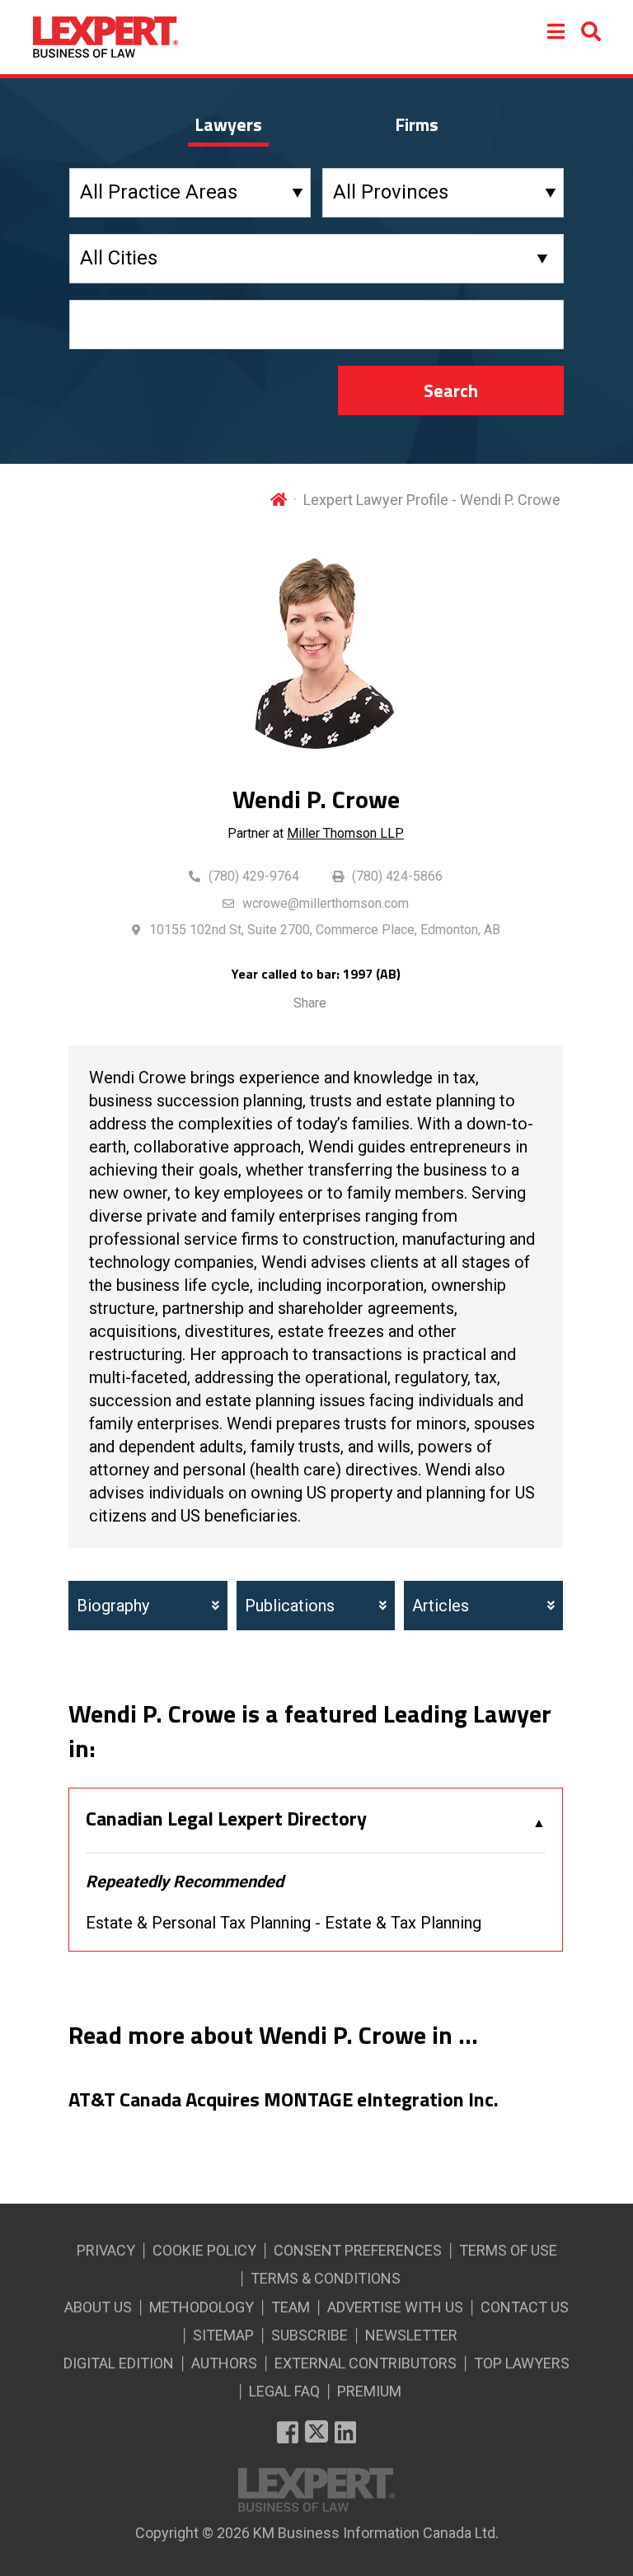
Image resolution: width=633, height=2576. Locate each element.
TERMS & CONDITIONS (326, 2278)
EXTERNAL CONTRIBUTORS (366, 2363)
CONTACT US (525, 2307)
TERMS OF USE (508, 2250)
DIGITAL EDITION (119, 2363)
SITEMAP (223, 2335)
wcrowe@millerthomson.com (326, 903)
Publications (290, 1606)
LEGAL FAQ (284, 2391)
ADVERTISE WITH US (395, 2307)
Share (310, 1003)
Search (451, 390)
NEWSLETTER (411, 2335)
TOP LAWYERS (522, 2363)
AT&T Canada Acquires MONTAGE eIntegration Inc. (284, 2100)
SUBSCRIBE (309, 2335)
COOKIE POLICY (204, 2250)
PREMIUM (369, 2391)
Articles (441, 1606)
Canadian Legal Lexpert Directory (226, 1819)
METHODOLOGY (202, 2307)
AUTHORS (224, 2363)
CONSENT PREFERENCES (358, 2250)
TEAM (291, 2307)
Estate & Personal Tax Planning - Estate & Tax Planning (284, 1923)
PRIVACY (106, 2250)
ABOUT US (98, 2307)
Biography (113, 1606)
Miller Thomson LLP (345, 833)
